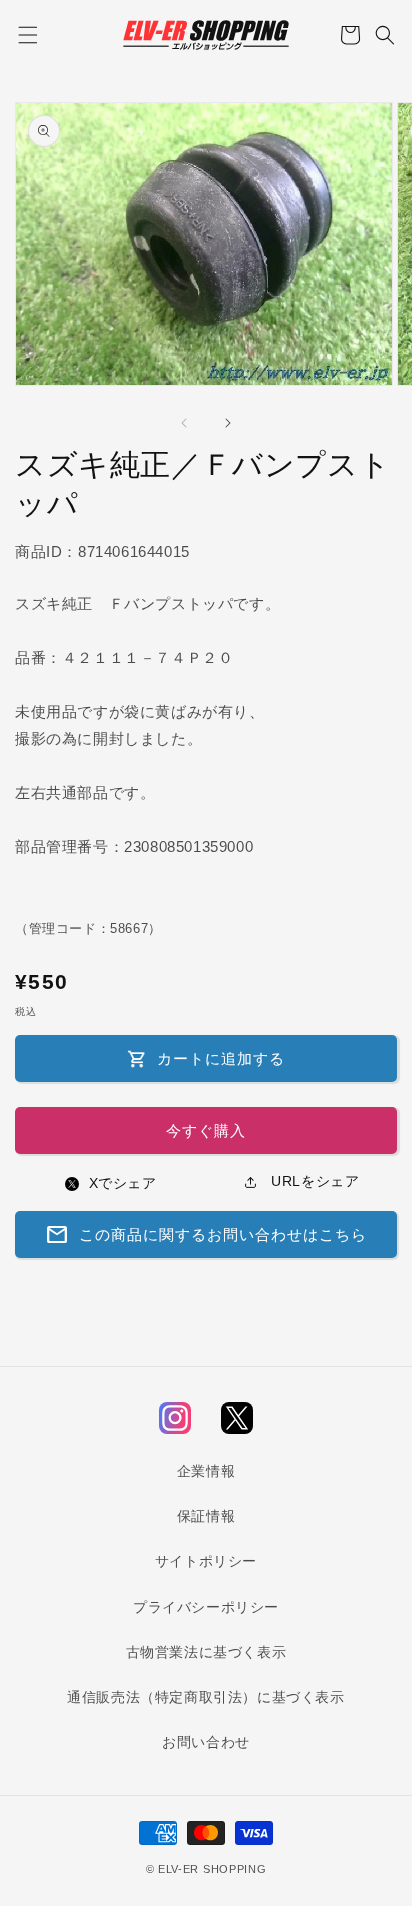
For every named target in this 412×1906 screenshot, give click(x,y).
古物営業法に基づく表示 (206, 1652)
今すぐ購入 (206, 1130)
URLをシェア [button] (313, 1181)
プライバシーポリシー (206, 1607)
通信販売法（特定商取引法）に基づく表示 (205, 1697)
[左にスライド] (184, 423)
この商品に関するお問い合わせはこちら (206, 1235)
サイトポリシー (206, 1561)
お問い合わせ (206, 1742)
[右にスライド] (228, 423)
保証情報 (206, 1516)
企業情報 (206, 1471)
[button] (27, 35)
